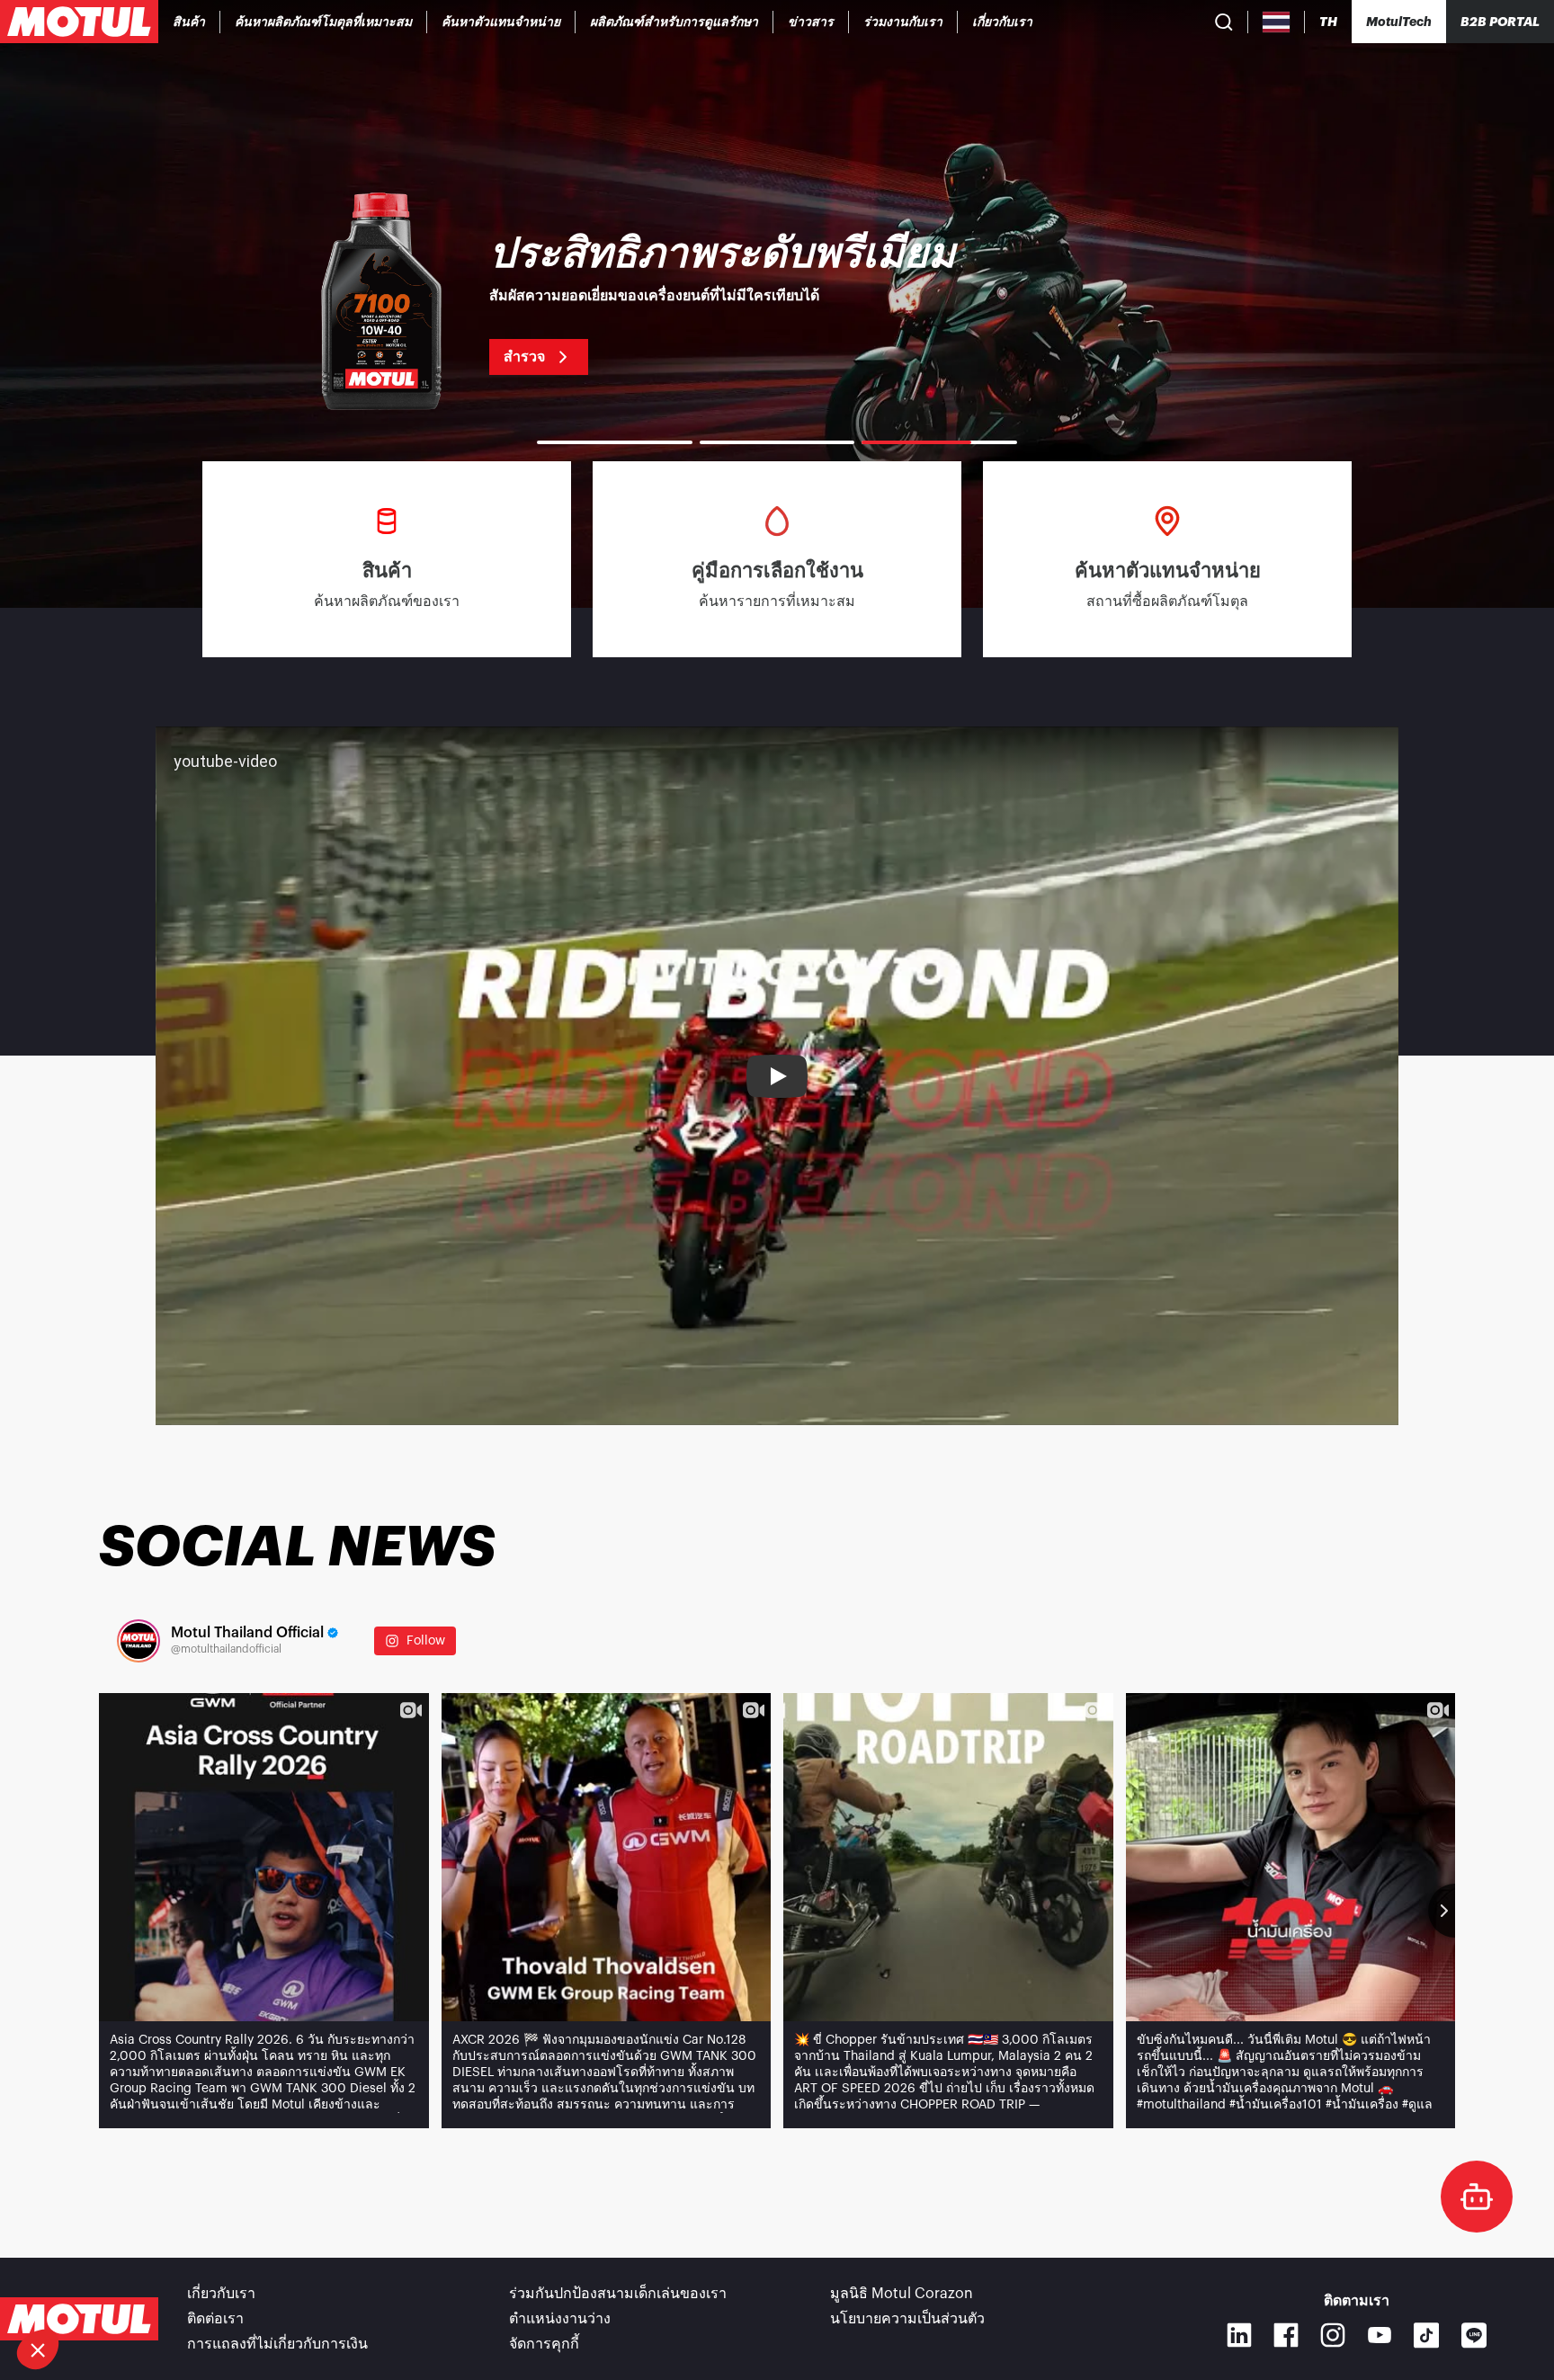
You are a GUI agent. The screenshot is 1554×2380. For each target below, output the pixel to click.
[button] (38, 2349)
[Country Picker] (1277, 22)
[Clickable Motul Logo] (79, 22)
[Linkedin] (1239, 2335)
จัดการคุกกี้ (544, 2344)
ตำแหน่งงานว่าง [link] (560, 2319)
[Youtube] (1380, 2335)
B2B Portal (1500, 22)
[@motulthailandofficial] (138, 1641)
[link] (674, 22)
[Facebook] (1286, 2335)
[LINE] (1474, 2335)
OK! (301, 2289)
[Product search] (1224, 22)
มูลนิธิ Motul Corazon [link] (902, 2294)
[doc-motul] (1477, 2197)
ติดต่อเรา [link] (215, 2319)
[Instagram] (1333, 2335)
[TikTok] (1427, 2335)
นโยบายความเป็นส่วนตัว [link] (907, 2319)
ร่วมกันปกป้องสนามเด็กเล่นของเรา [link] (618, 2294)
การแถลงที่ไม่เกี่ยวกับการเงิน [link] (277, 2344)
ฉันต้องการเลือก (112, 2289)
